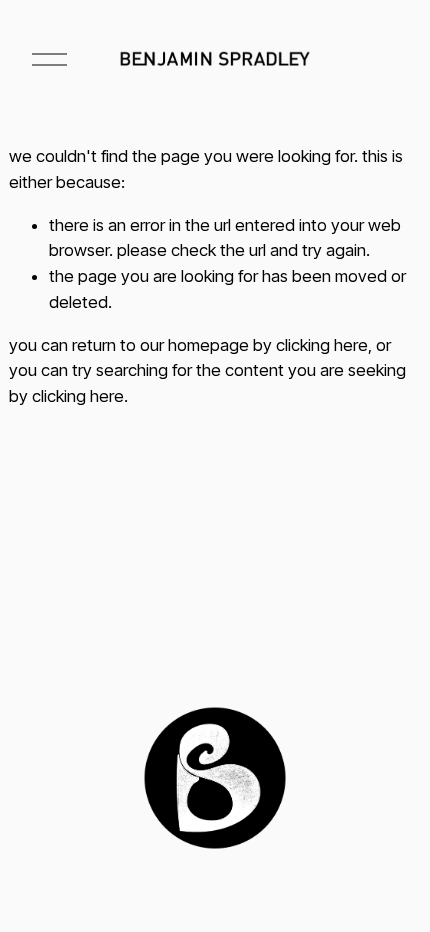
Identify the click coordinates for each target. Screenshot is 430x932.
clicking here (322, 345)
